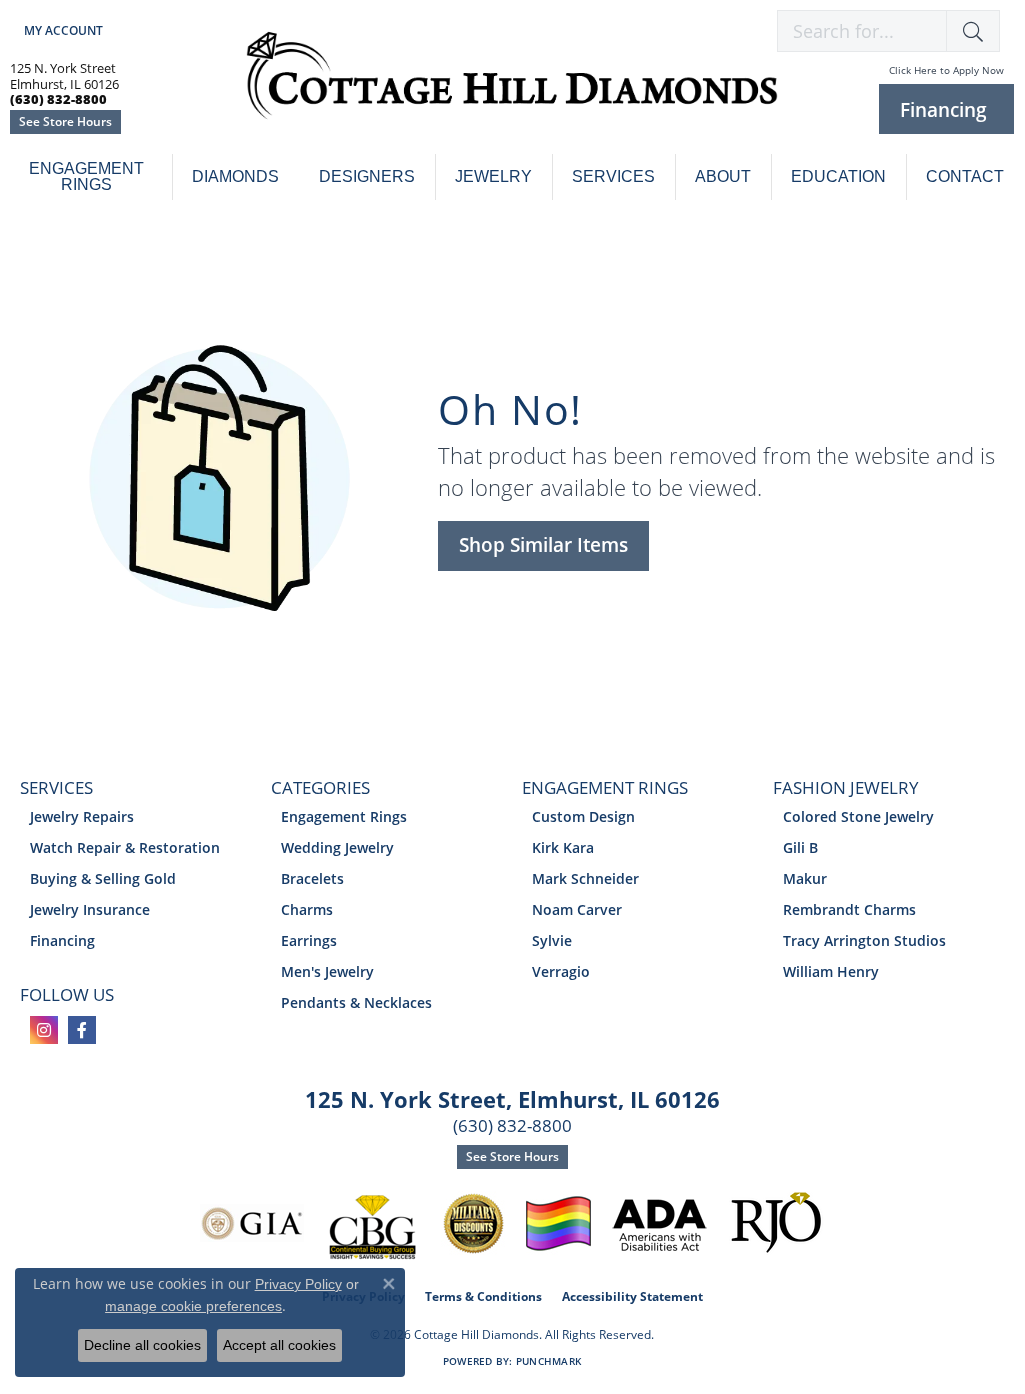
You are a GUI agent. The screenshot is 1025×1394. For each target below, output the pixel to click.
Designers (367, 176)
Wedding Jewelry (337, 847)
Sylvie (552, 940)
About (723, 176)
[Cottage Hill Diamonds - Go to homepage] (512, 86)
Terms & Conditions (483, 1296)
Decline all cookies (142, 1345)
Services (613, 176)
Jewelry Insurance (90, 909)
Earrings (309, 940)
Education (838, 176)
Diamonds (235, 176)
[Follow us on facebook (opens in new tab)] (82, 1030)
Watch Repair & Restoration (125, 847)
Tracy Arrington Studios (864, 940)
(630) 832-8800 (512, 1125)
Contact (965, 176)
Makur (805, 878)
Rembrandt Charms (849, 909)
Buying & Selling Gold (103, 878)
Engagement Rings (86, 176)
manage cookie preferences (193, 1306)
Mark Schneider (585, 878)
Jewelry (493, 176)
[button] (61, 30)
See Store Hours (65, 121)
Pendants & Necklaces (356, 1002)
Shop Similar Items (543, 544)
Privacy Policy (298, 1284)
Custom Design (583, 816)
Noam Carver (577, 909)
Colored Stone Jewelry (858, 816)
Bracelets (312, 878)
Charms (307, 909)
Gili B (800, 847)
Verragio (561, 971)
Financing (62, 940)
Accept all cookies (279, 1345)
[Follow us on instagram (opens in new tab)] (44, 1030)
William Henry (831, 971)
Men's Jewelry (327, 971)
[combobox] (862, 31)
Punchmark (548, 1361)
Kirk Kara (563, 847)
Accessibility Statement (632, 1296)
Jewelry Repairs (82, 816)
